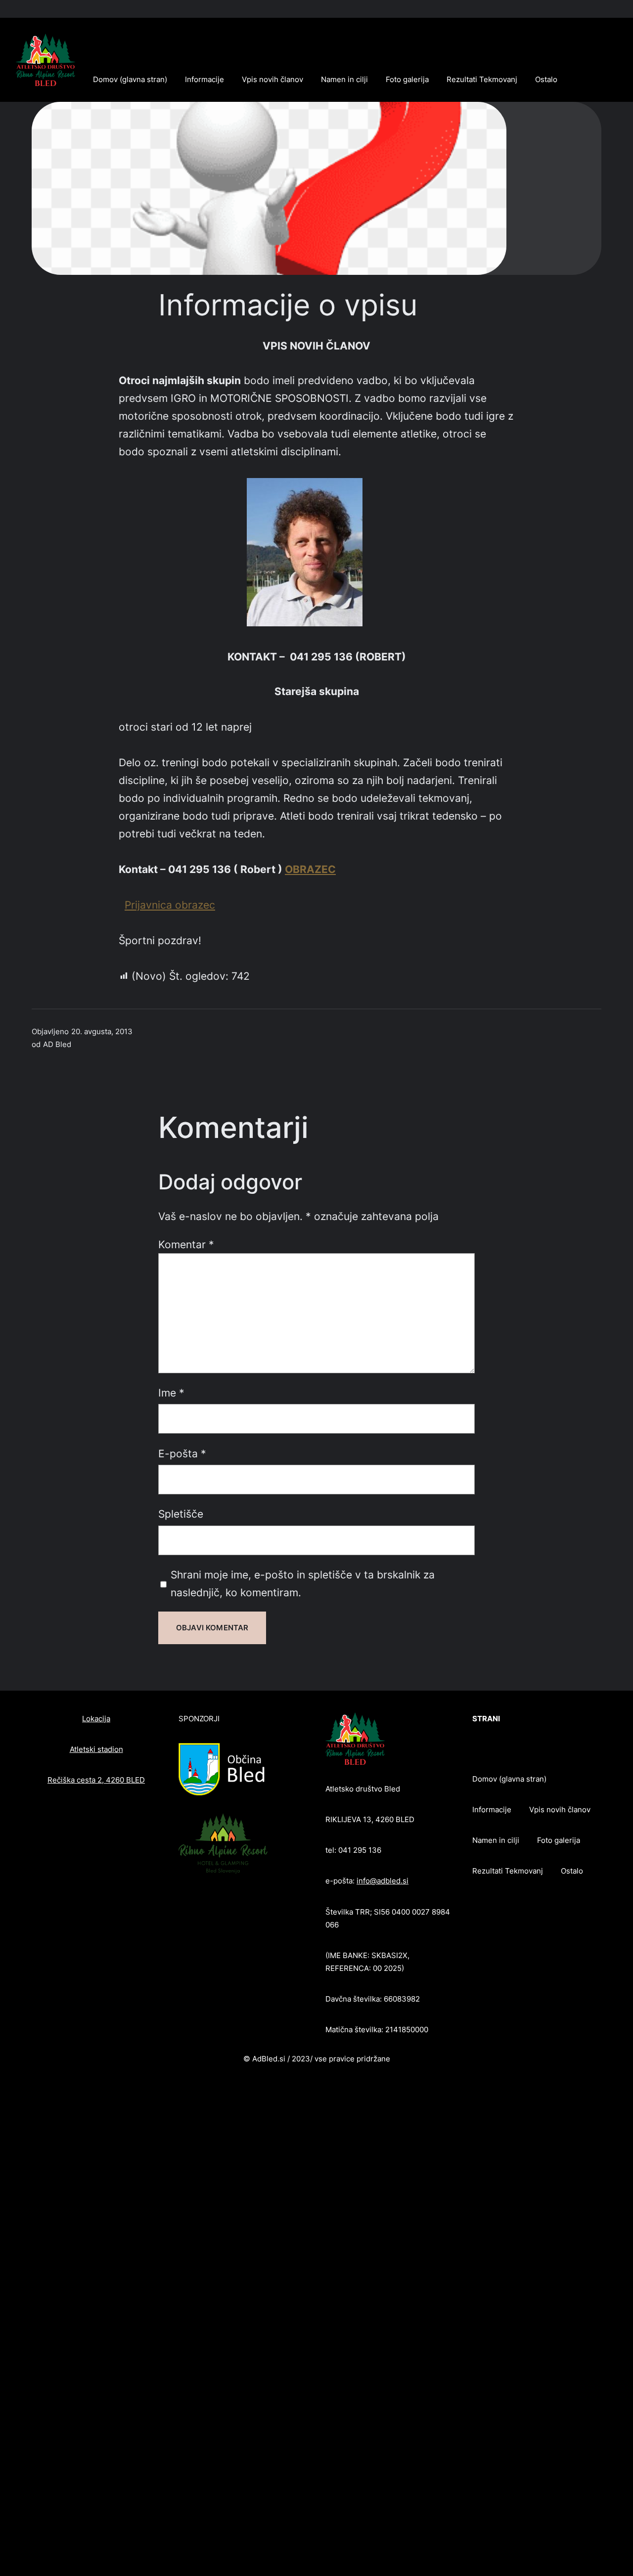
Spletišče (181, 1514)
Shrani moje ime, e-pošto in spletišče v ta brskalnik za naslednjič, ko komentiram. (303, 1583)
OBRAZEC (310, 869)
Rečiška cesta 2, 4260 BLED (96, 1780)
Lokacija (96, 1719)
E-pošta (182, 1453)
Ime (171, 1393)
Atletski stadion (96, 1749)
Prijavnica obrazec (170, 905)
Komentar (186, 1244)
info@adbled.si (383, 1881)
